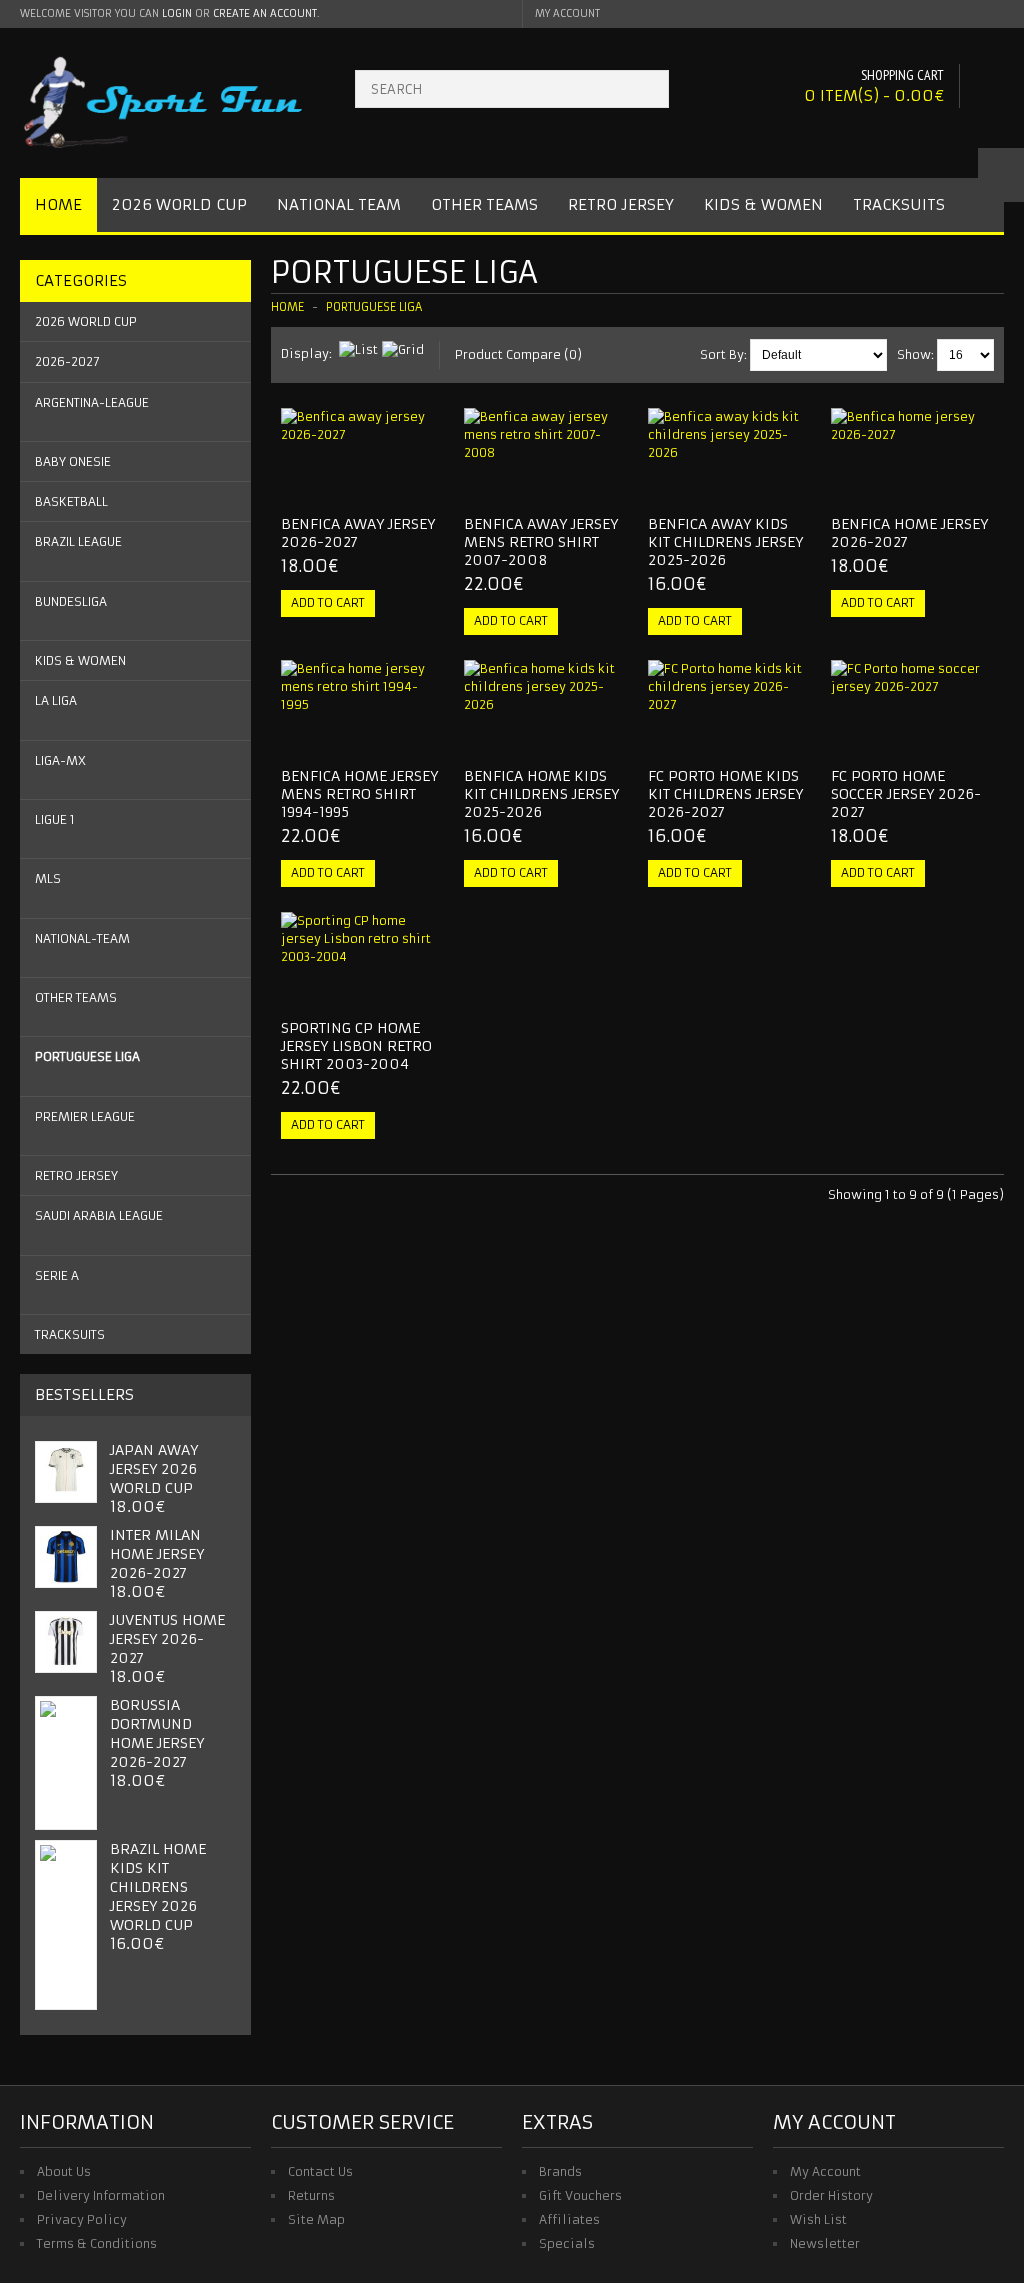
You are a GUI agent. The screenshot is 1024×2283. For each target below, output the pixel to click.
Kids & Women (763, 204)
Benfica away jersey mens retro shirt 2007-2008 (541, 542)
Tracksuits (899, 204)
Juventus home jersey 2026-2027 (167, 1639)
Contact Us (320, 2171)
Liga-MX (60, 760)
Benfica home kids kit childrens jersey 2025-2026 (541, 794)
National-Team (82, 938)
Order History (831, 2195)
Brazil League (78, 541)
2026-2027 (67, 361)
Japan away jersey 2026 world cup (154, 1469)
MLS (48, 878)
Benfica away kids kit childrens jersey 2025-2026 (725, 542)
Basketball (71, 501)
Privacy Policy (82, 2219)
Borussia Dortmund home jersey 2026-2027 (157, 1733)
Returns (311, 2195)
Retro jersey (76, 1175)
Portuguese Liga (87, 1056)
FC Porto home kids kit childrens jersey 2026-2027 (725, 794)
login (177, 13)
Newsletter (825, 2243)
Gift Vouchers (580, 2195)
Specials (567, 2243)
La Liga (56, 700)
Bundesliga (71, 601)
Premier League (85, 1116)
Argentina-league (92, 402)
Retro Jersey (621, 204)
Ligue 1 (55, 819)
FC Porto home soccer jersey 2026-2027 (906, 794)
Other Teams (484, 204)
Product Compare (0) (518, 354)
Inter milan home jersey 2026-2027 (157, 1554)
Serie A (57, 1275)
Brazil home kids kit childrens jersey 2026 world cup (158, 1887)
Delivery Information (101, 2195)
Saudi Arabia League (99, 1215)
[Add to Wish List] (389, 482)
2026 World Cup (179, 204)
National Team (339, 204)
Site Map (316, 2219)
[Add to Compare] (422, 482)
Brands (560, 2171)
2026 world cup (86, 321)
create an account (265, 13)
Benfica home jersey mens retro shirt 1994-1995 (359, 794)
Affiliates (569, 2219)
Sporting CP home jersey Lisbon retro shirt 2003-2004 (356, 1046)
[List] (358, 350)
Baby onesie (73, 461)
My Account (825, 2171)
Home (58, 204)
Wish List (818, 2219)
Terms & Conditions (97, 2243)
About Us (64, 2171)
